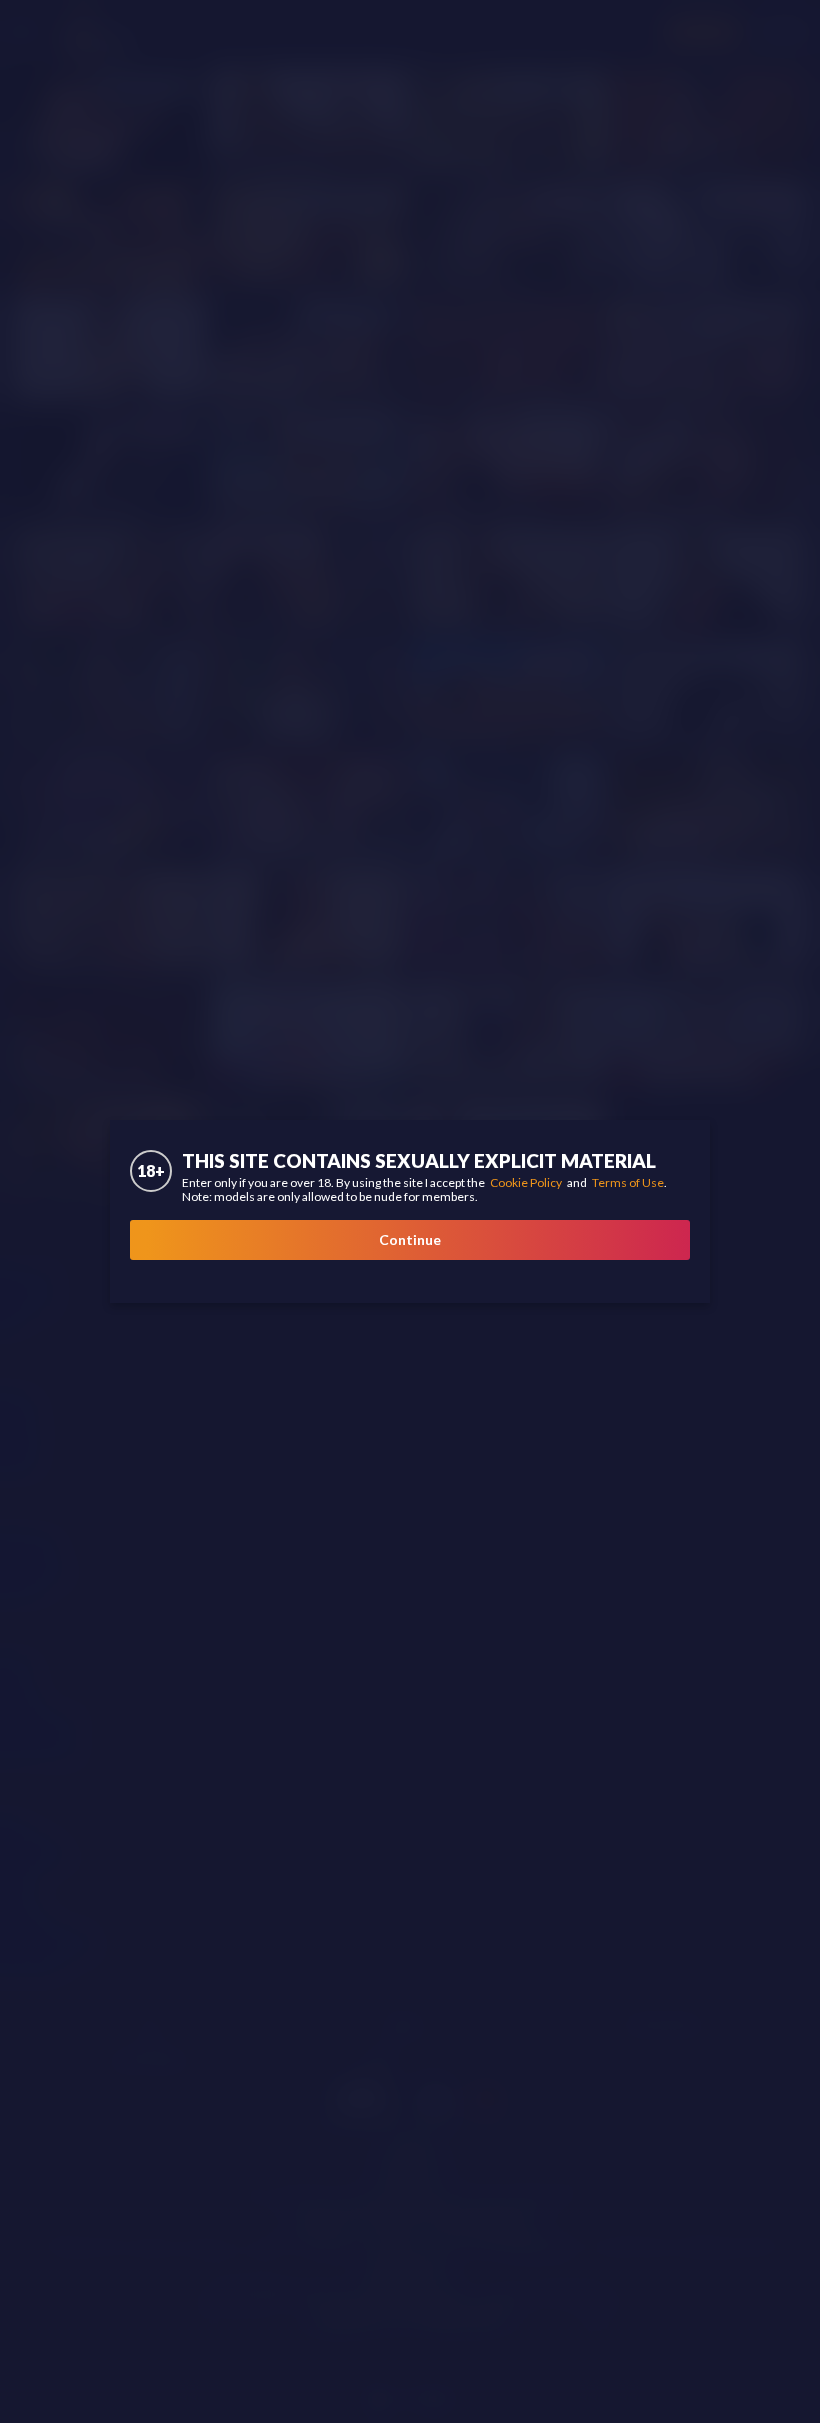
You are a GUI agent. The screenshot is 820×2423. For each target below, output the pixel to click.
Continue (410, 1239)
